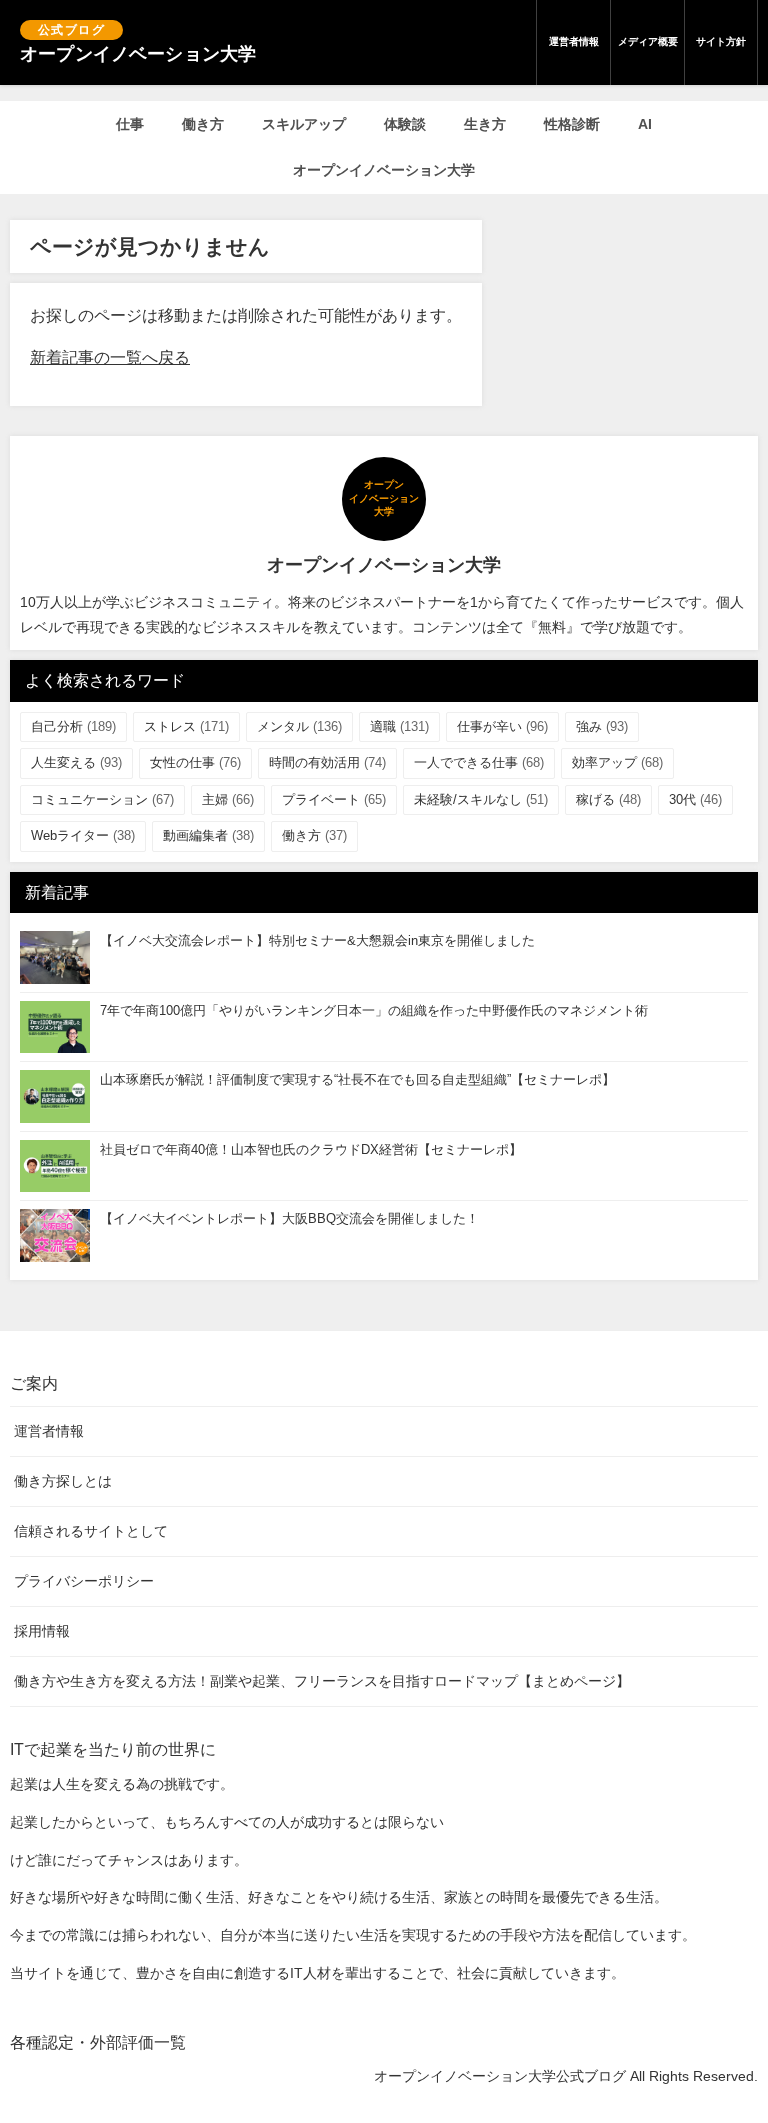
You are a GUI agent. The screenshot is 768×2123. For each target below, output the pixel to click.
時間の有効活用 (327, 762)
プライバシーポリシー (84, 1581)
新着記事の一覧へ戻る (110, 357)
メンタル (299, 726)
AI (645, 124)
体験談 (405, 124)
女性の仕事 (195, 762)
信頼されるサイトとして (91, 1531)
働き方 (203, 124)
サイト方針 (721, 41)
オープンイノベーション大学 (384, 170)
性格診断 (572, 124)
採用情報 (42, 1631)
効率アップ (617, 762)
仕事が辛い (502, 726)
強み (602, 726)
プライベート (334, 799)
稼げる (608, 799)
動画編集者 (208, 835)
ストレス (186, 726)
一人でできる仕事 (479, 762)
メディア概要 (648, 41)
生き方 (485, 124)
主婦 (228, 799)
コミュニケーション (102, 799)
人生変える (76, 762)
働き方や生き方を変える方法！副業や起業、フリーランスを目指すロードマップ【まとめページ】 (322, 1681)
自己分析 (73, 726)
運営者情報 (574, 41)
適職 (399, 726)
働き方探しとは (63, 1481)
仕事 (130, 124)
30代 (695, 799)
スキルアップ (304, 124)
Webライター (83, 835)
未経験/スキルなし (481, 799)
